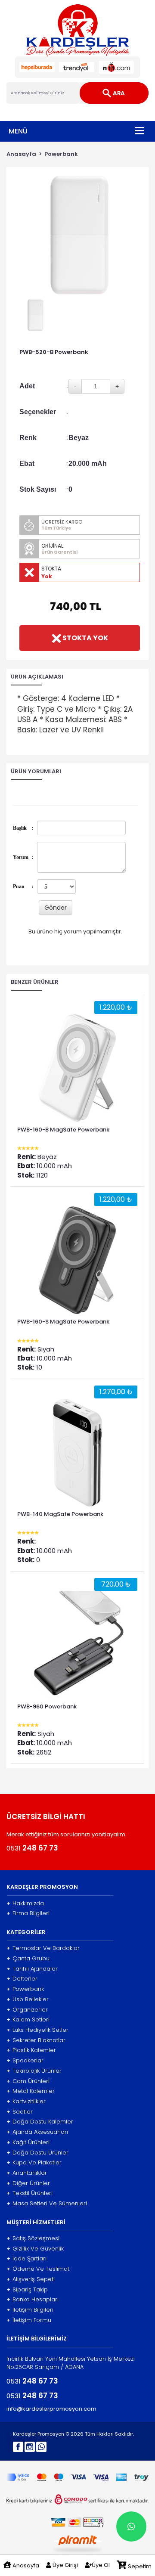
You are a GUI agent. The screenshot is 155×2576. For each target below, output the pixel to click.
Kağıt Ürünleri (28, 2142)
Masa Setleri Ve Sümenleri (47, 2204)
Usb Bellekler (28, 1999)
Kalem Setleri (28, 2020)
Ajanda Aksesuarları (37, 2132)
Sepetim (139, 2566)
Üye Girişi (65, 2565)
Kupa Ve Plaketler (34, 2163)
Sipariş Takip (27, 2290)
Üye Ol (101, 2565)
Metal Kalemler (31, 2091)
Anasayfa (21, 154)
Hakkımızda (25, 1903)
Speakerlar (25, 2061)
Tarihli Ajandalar (32, 1969)
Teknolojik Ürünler (34, 2071)
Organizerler (27, 2010)
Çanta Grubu (28, 1959)
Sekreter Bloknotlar (36, 2040)
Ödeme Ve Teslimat (38, 2269)
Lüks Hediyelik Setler (37, 2030)
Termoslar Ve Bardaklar (43, 1948)
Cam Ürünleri (28, 2081)
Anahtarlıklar (27, 2173)
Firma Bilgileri (28, 1913)
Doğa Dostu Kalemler (40, 2122)
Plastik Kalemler (31, 2050)
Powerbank (61, 154)
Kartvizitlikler (26, 2102)
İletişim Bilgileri (30, 2310)
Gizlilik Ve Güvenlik (35, 2249)
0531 (32, 1848)
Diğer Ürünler (28, 2183)
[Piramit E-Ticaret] (78, 2543)
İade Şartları (26, 2259)
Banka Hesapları (33, 2300)
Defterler (22, 1979)
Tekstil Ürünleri (29, 2193)
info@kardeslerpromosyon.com (51, 2409)
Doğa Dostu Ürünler (37, 2153)
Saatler (20, 2112)
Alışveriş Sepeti (31, 2279)
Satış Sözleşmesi (33, 2238)
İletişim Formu (29, 2320)
